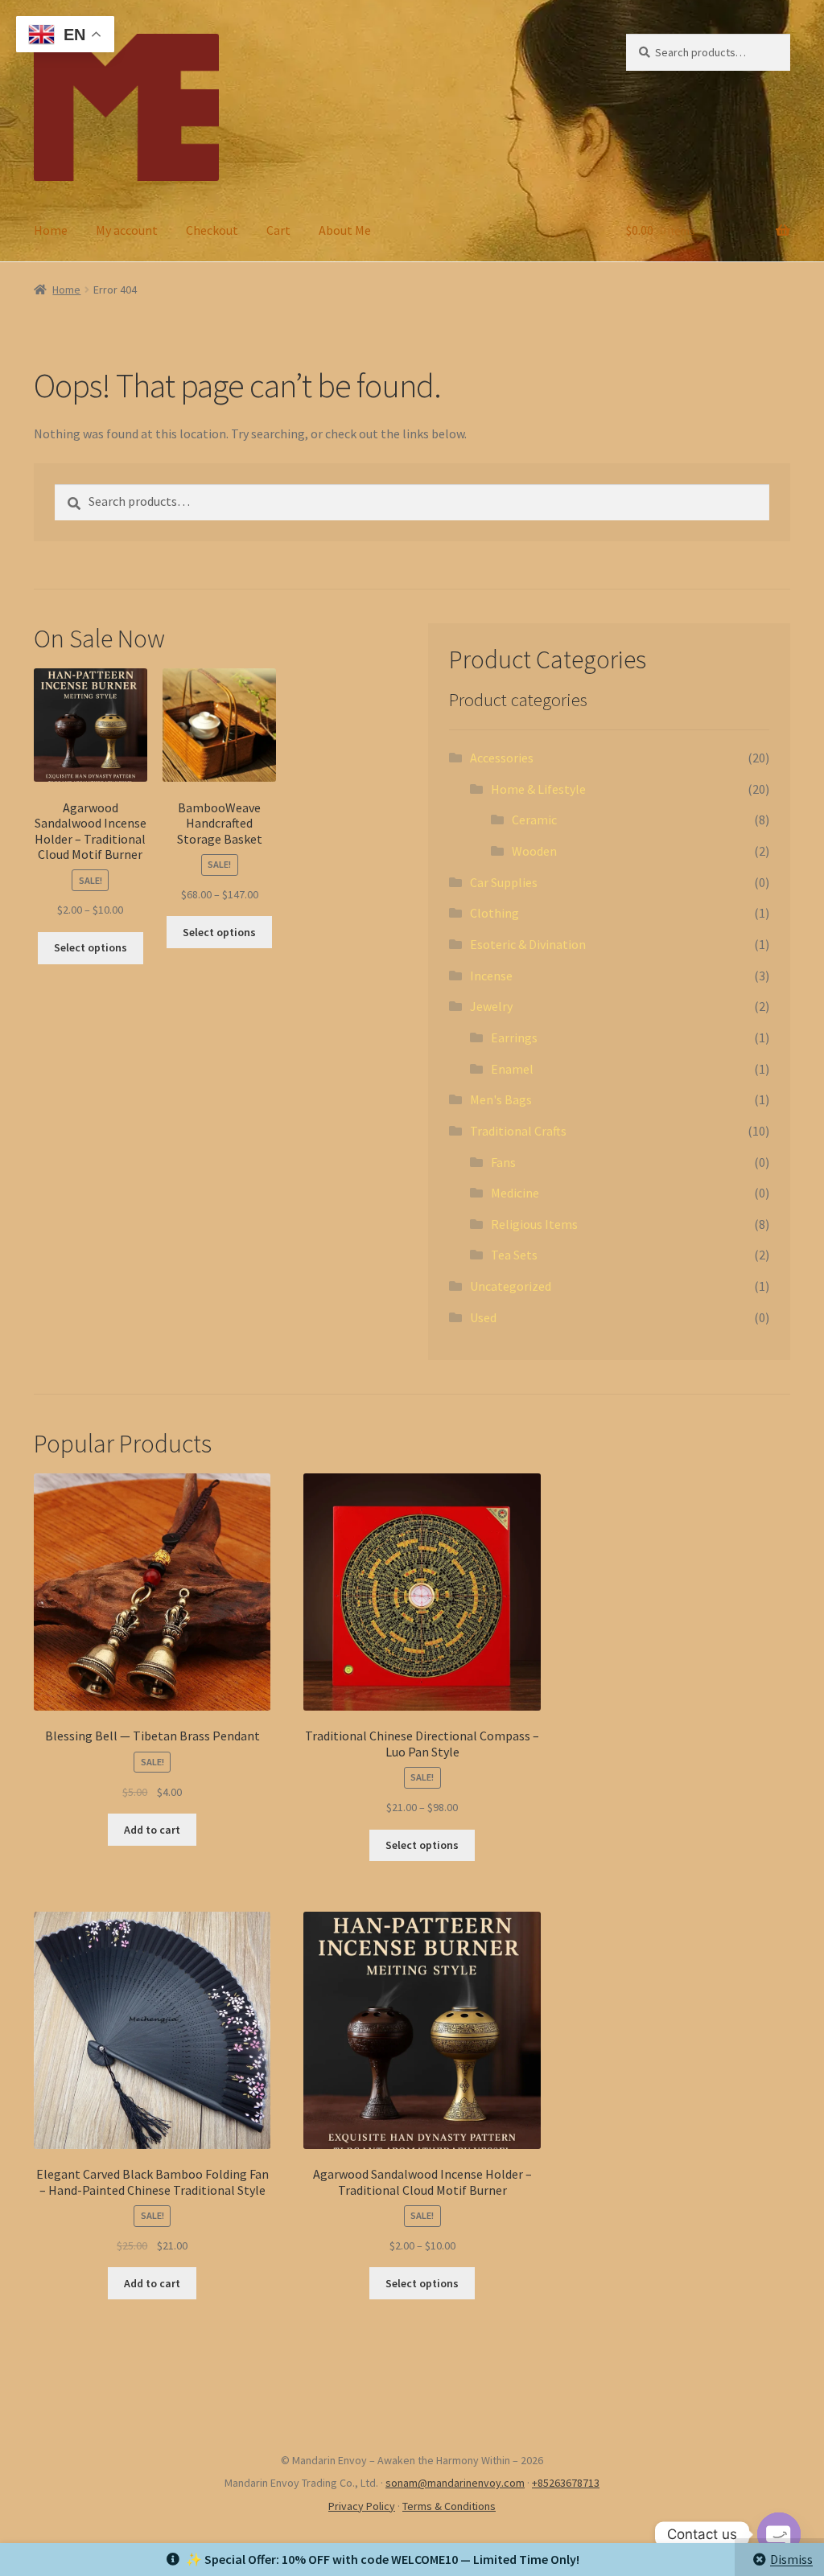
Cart (278, 230)
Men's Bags (501, 1099)
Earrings (514, 1037)
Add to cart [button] (152, 1830)
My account (127, 230)
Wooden (534, 851)
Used (483, 1317)
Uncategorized (511, 1286)
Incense (491, 976)
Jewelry (491, 1006)
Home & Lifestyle (538, 789)
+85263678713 (566, 2483)
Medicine (515, 1193)
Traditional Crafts (518, 1131)
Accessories (502, 758)
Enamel (512, 1069)
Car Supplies (504, 882)
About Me (345, 230)
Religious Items (534, 1224)
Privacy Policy (362, 2506)
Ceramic (534, 820)
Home (51, 230)
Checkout (212, 230)
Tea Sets (514, 1255)
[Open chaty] (779, 2534)
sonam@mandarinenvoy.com (455, 2483)
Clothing (494, 913)
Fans (503, 1162)
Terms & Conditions (449, 2506)
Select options (91, 947)
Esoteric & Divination (528, 944)
